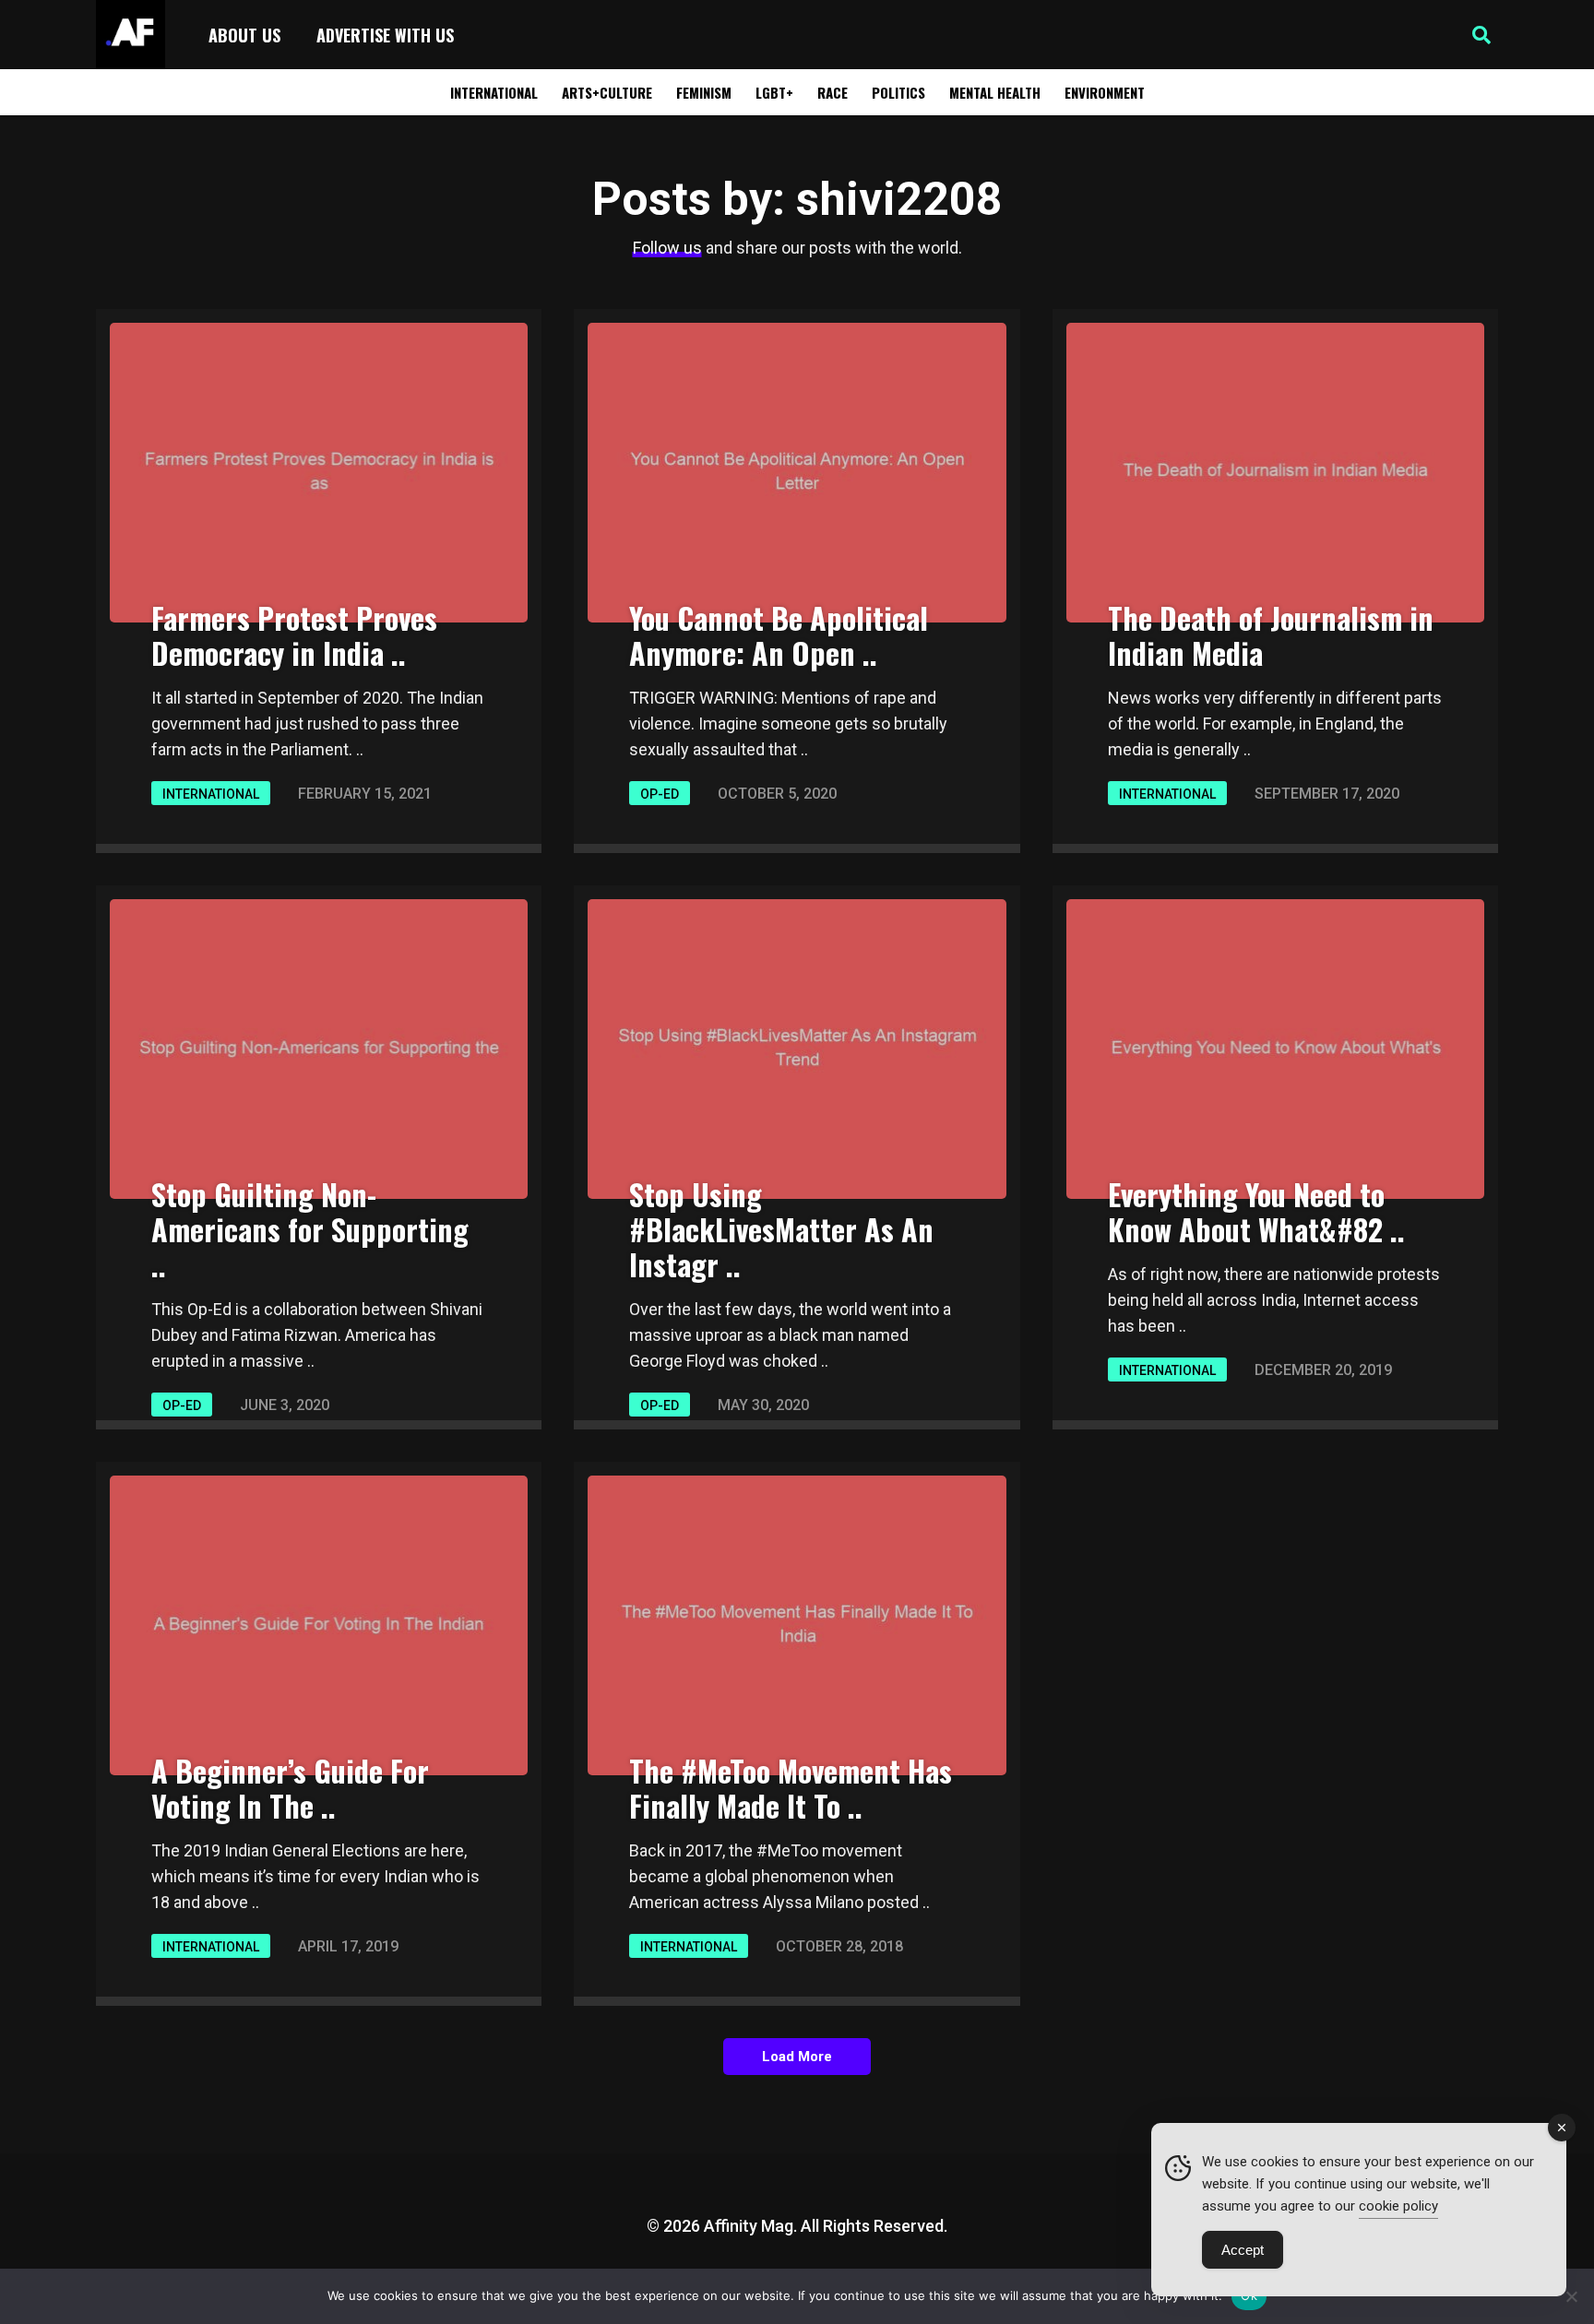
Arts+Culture (607, 92)
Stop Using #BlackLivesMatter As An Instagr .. (781, 1229)
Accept (1243, 2250)
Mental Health (995, 92)
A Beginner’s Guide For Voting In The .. (290, 1788)
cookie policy (1398, 2206)
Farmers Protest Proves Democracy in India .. (294, 635)
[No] (1571, 2296)
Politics (898, 92)
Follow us (667, 248)
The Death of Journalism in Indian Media (1271, 635)
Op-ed (660, 794)
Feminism (704, 92)
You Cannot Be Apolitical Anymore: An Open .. (779, 635)
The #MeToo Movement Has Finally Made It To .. (791, 1788)
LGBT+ (774, 92)
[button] (1481, 35)
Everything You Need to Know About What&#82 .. (1256, 1211)
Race (833, 92)
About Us (244, 35)
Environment (1105, 92)
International (494, 92)
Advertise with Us (385, 35)
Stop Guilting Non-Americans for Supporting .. (310, 1229)
